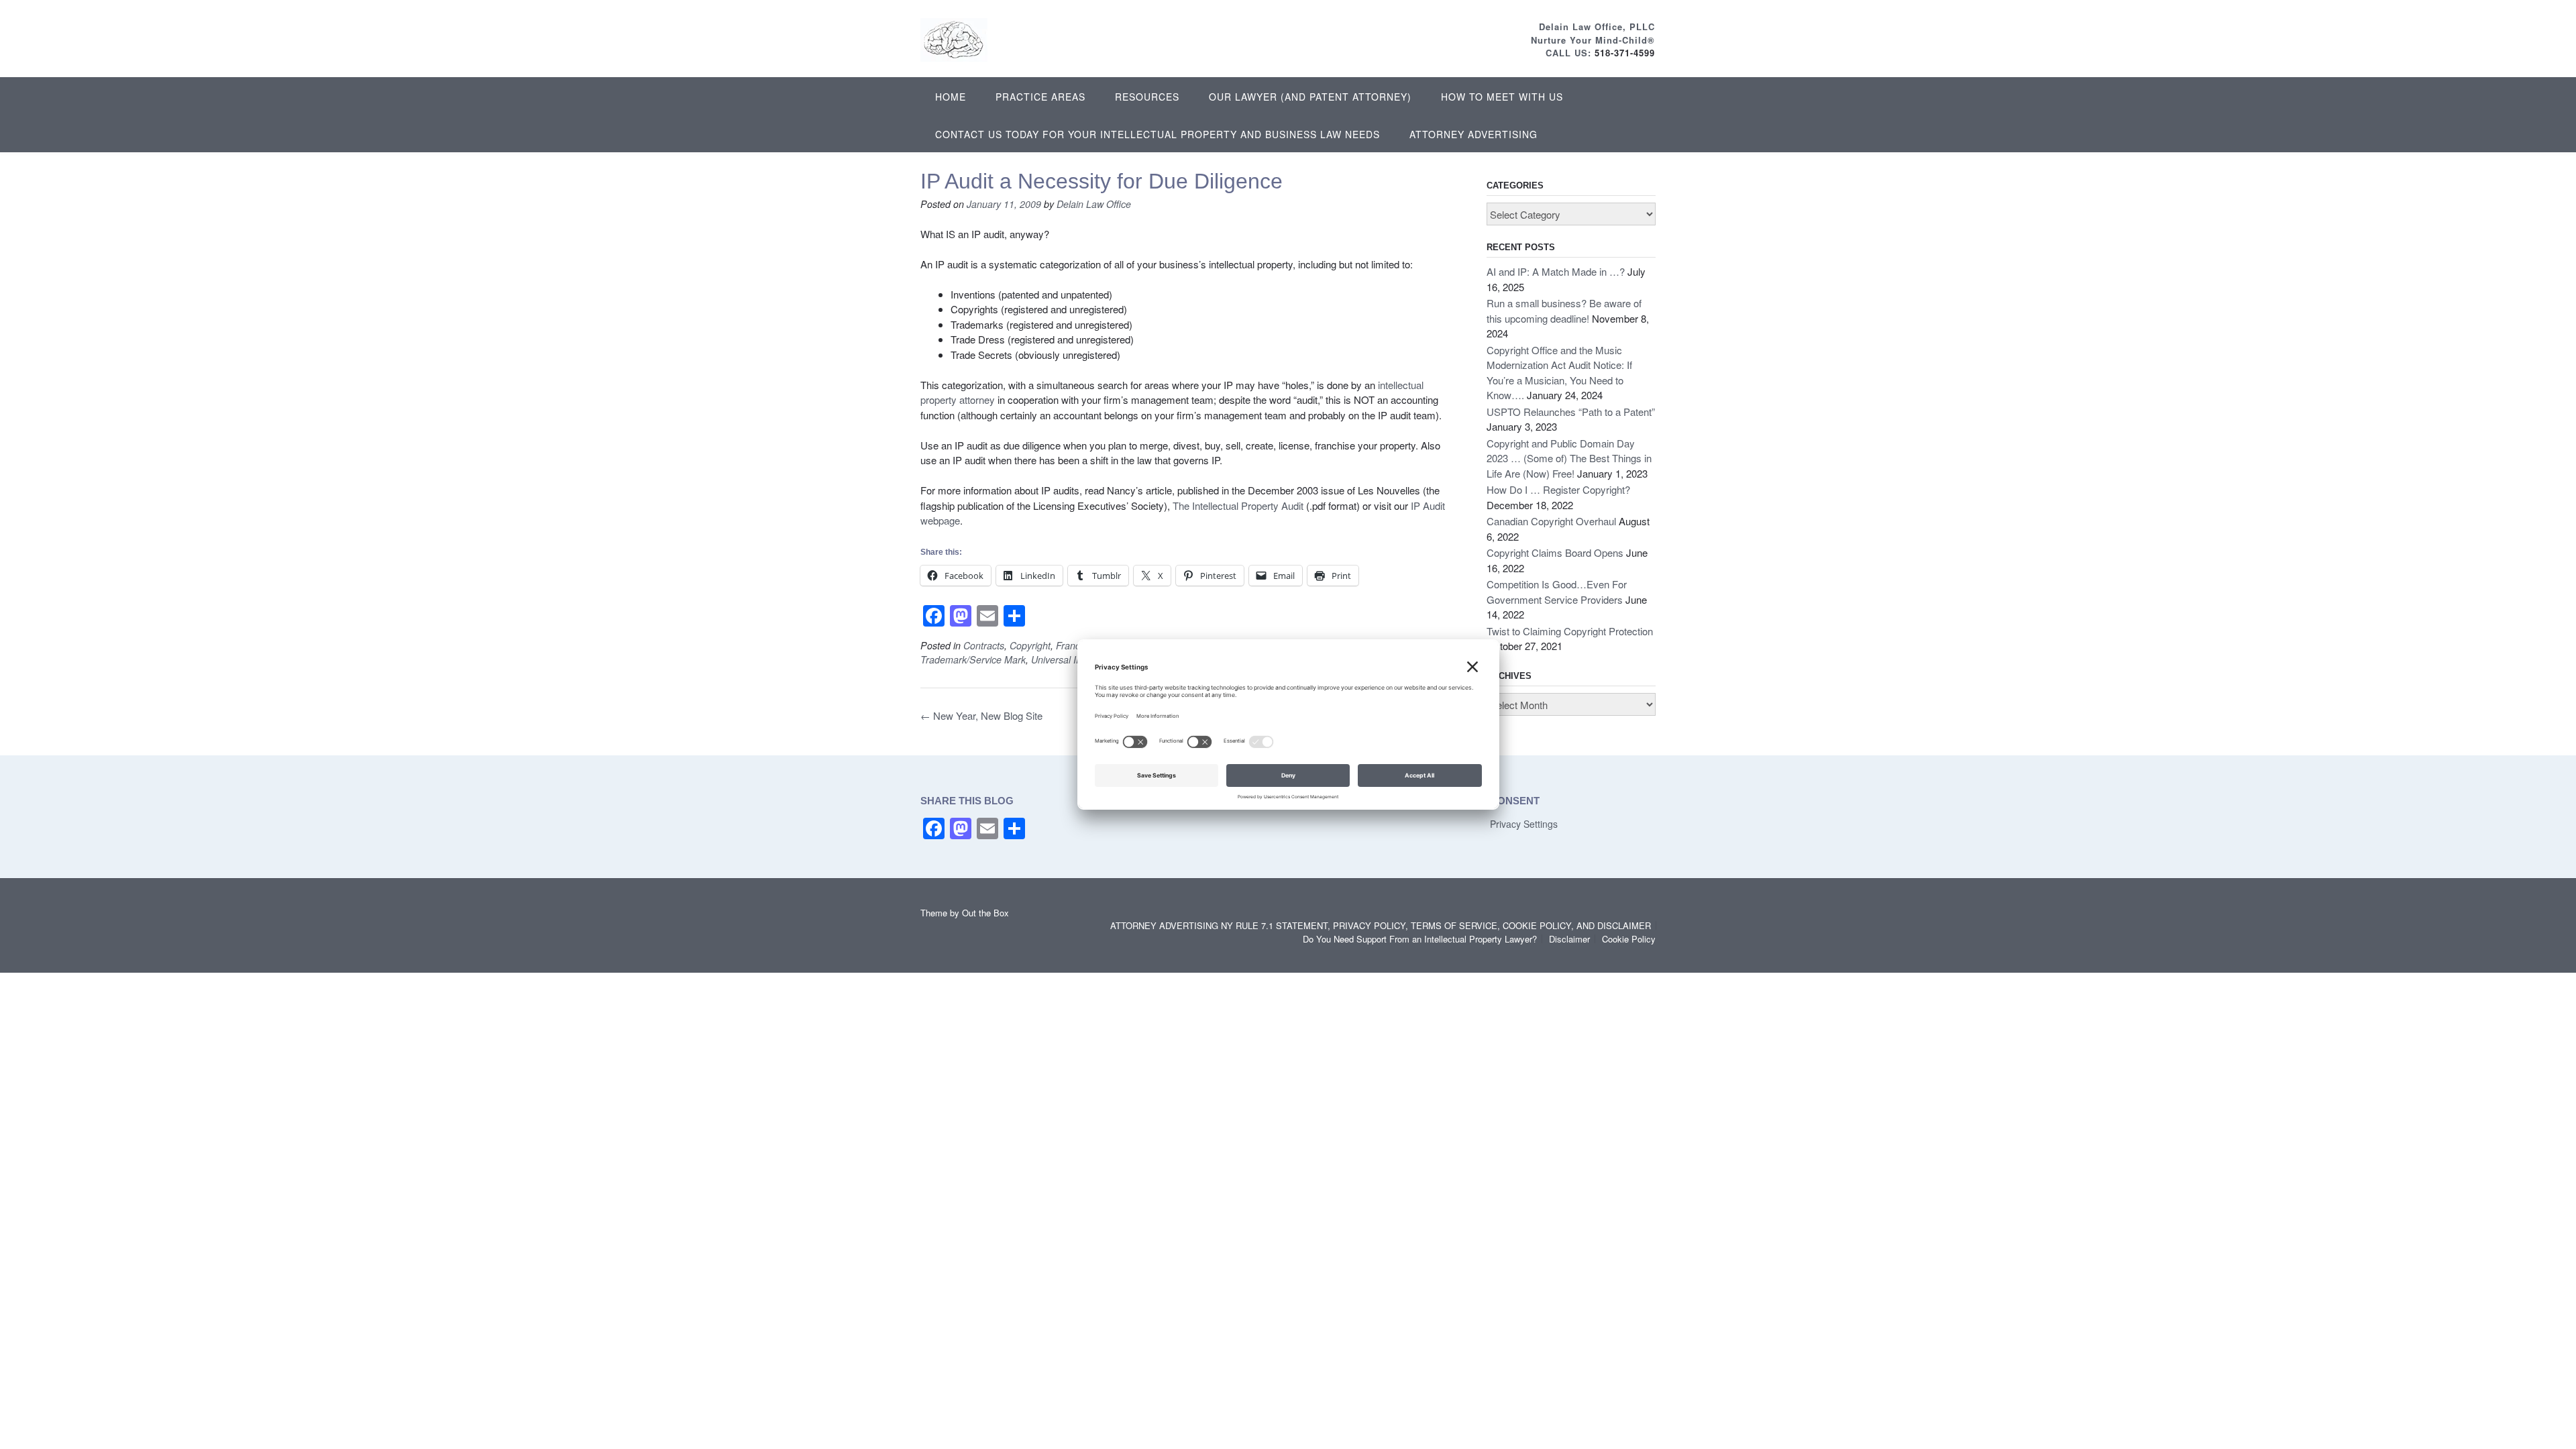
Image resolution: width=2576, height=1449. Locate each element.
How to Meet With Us (1502, 97)
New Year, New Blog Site (981, 715)
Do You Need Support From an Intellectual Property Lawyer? (1420, 939)
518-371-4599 (1625, 53)
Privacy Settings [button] (1524, 824)
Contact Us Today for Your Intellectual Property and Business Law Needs (1158, 134)
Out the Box (985, 913)
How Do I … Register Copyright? (1558, 489)
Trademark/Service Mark (973, 659)
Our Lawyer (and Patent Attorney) (1310, 97)
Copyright (1030, 645)
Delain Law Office (1094, 204)
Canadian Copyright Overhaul (1551, 521)
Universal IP (1057, 659)
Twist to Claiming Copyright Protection (1570, 631)
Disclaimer (1569, 939)
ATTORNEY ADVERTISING (1473, 134)
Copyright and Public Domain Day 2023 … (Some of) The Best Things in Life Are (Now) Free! (1569, 458)
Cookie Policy (1629, 939)
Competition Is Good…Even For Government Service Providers (1557, 592)
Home (951, 97)
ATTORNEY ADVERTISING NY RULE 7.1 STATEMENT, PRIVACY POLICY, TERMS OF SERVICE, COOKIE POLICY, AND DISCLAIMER (1381, 925)
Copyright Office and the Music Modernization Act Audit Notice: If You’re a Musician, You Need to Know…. (1559, 373)
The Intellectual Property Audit (1238, 505)
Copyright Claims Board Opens (1555, 552)
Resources (1147, 97)
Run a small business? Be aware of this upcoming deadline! (1564, 311)
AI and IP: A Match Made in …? (1556, 271)
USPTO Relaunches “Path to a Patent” (1571, 412)
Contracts (984, 645)
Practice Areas (1040, 97)
